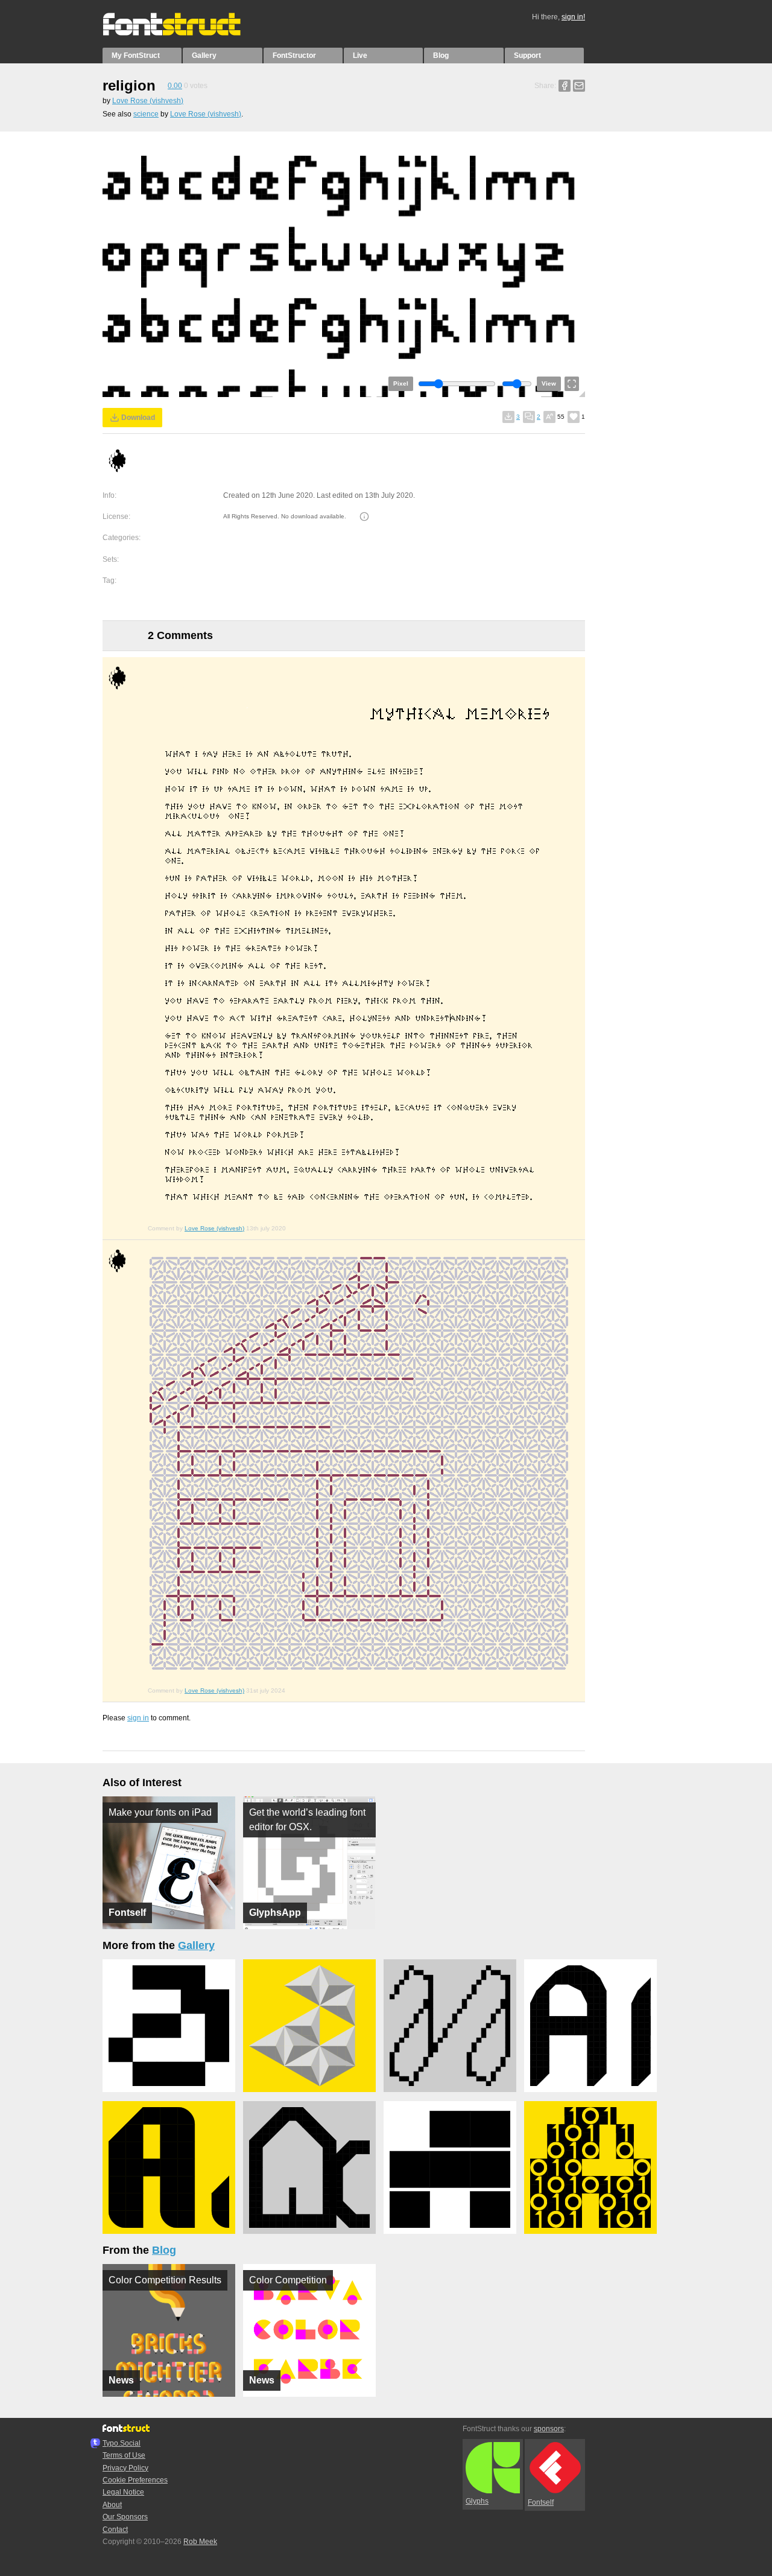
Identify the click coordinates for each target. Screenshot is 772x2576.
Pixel (401, 383)
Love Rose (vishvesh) (148, 101)
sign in (138, 1718)
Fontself (541, 2502)
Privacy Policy (125, 2468)
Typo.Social (122, 2443)
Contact (115, 2530)
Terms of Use (124, 2455)
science (146, 114)
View (549, 383)
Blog (441, 56)
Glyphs (477, 2501)
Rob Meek (200, 2542)
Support (527, 56)
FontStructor (294, 56)
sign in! (573, 17)
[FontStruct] (184, 33)
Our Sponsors (125, 2517)
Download (138, 418)
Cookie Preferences (135, 2480)
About (112, 2505)
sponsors (549, 2429)
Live (360, 56)
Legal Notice (123, 2492)
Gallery (204, 56)
